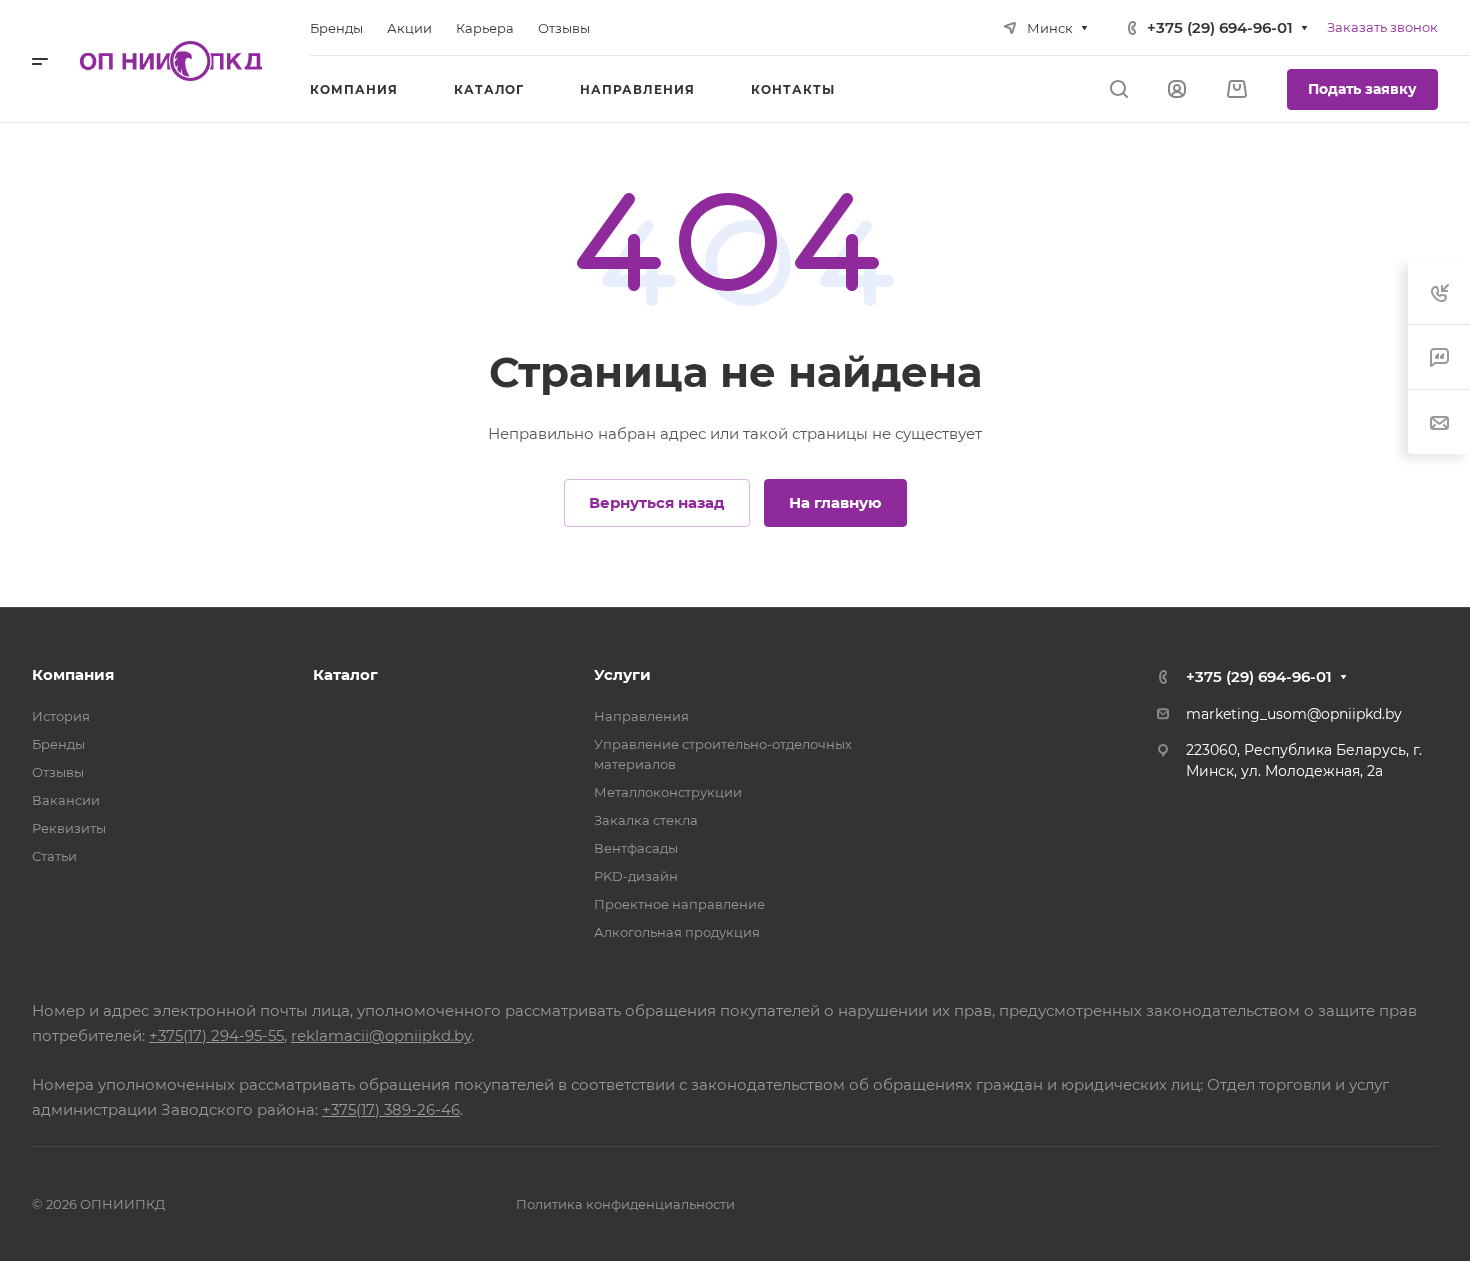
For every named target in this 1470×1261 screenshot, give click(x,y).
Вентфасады (636, 848)
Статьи (54, 856)
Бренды (58, 744)
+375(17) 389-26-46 (391, 1109)
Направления (641, 716)
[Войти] (1177, 89)
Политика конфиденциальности (625, 1204)
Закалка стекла (646, 820)
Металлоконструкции (668, 792)
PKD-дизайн (636, 876)
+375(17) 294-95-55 (216, 1035)
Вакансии (66, 800)
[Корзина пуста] (1236, 89)
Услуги (622, 674)
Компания (73, 674)
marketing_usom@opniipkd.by (1294, 714)
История (61, 716)
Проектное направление (679, 904)
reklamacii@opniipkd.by (381, 1035)
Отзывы (58, 772)
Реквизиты (69, 828)
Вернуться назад (657, 502)
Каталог (345, 674)
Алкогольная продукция (677, 932)
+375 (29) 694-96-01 (1220, 27)
